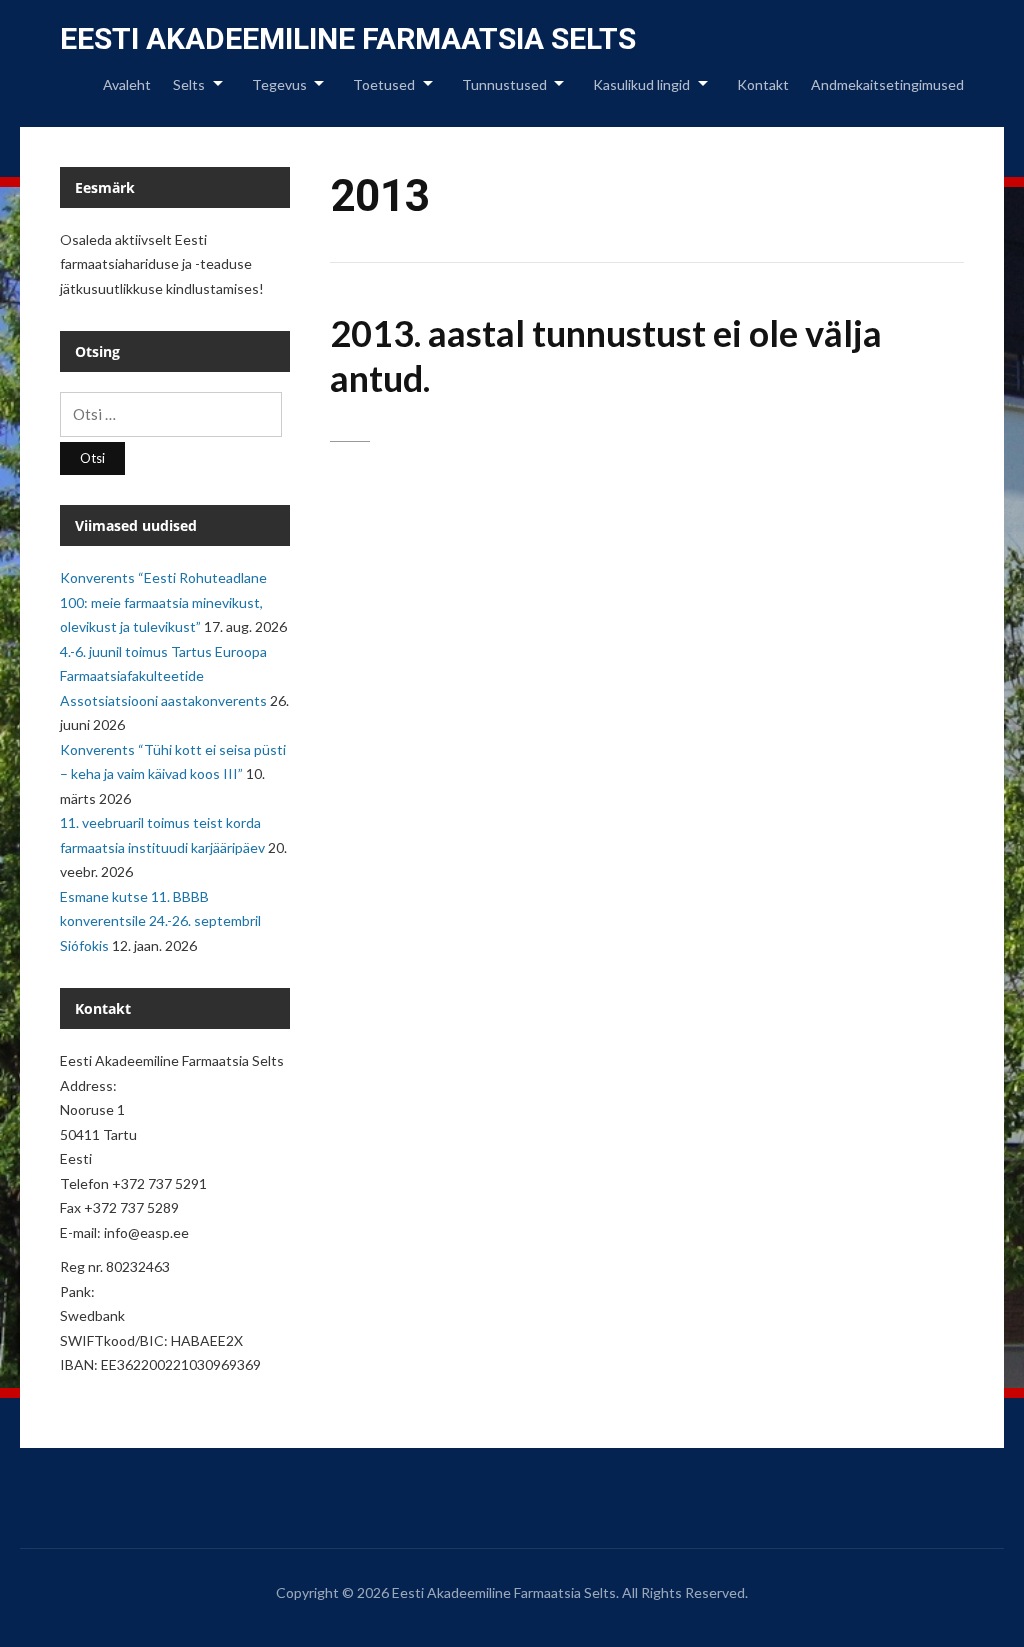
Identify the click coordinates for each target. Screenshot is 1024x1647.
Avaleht (127, 84)
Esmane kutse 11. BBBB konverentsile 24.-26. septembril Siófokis (160, 921)
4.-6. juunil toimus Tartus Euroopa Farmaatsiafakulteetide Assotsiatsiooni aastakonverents (163, 676)
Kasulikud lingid (641, 84)
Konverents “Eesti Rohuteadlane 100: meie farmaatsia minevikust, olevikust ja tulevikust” (163, 602)
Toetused (384, 84)
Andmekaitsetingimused (887, 84)
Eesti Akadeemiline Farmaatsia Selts (348, 38)
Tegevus (279, 84)
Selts (189, 84)
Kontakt (763, 84)
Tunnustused (504, 84)
